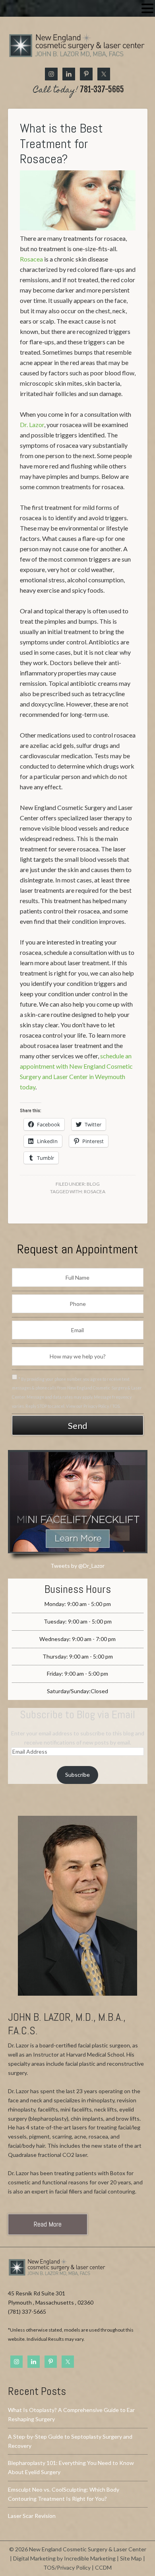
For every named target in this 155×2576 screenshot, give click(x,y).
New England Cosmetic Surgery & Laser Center (78, 48)
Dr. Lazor (32, 424)
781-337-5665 (79, 90)
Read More (48, 2224)
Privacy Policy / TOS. (102, 1406)
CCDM (103, 2567)
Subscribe (77, 1775)
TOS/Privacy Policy (67, 2567)
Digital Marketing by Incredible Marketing (64, 2558)
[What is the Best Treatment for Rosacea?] (78, 228)
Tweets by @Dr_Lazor (77, 1566)
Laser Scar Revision (32, 2516)
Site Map (131, 2558)
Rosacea (31, 259)
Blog (93, 1184)
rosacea (95, 1191)
